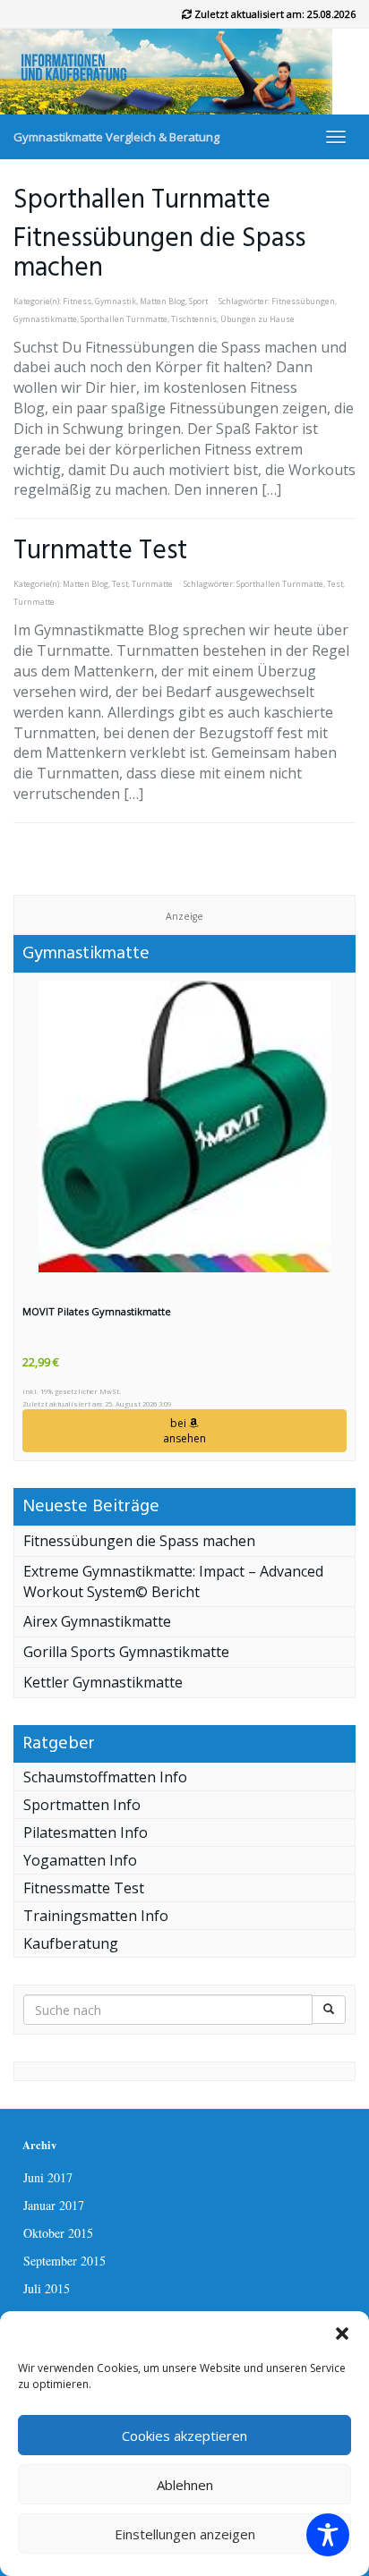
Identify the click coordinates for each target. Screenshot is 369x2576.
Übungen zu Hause (257, 319)
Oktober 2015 (58, 2233)
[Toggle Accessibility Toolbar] (328, 2535)
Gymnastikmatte (45, 319)
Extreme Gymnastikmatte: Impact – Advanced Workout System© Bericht (173, 1581)
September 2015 (64, 2261)
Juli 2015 (47, 2288)
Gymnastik (116, 302)
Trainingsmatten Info (96, 1916)
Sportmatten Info (82, 1805)
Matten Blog (163, 302)
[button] (342, 2334)
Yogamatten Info (80, 1860)
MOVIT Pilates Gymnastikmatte (97, 1311)
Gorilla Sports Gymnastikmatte (126, 1652)
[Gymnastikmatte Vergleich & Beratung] (184, 72)
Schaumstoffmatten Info (105, 1777)
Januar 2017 (54, 2205)
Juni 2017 (48, 2177)
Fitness (77, 302)
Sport (198, 302)
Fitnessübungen (303, 302)
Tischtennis (194, 319)
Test (120, 584)
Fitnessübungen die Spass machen (159, 254)
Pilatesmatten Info (86, 1832)
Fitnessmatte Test (84, 1888)
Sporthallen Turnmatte (124, 319)
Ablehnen (185, 2485)
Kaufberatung (71, 1943)
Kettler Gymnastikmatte (103, 1682)
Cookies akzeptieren (184, 2436)
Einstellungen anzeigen (185, 2534)
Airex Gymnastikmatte (97, 1621)
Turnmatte (152, 584)
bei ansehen (184, 1431)
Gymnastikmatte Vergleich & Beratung (116, 137)
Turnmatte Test (100, 551)
